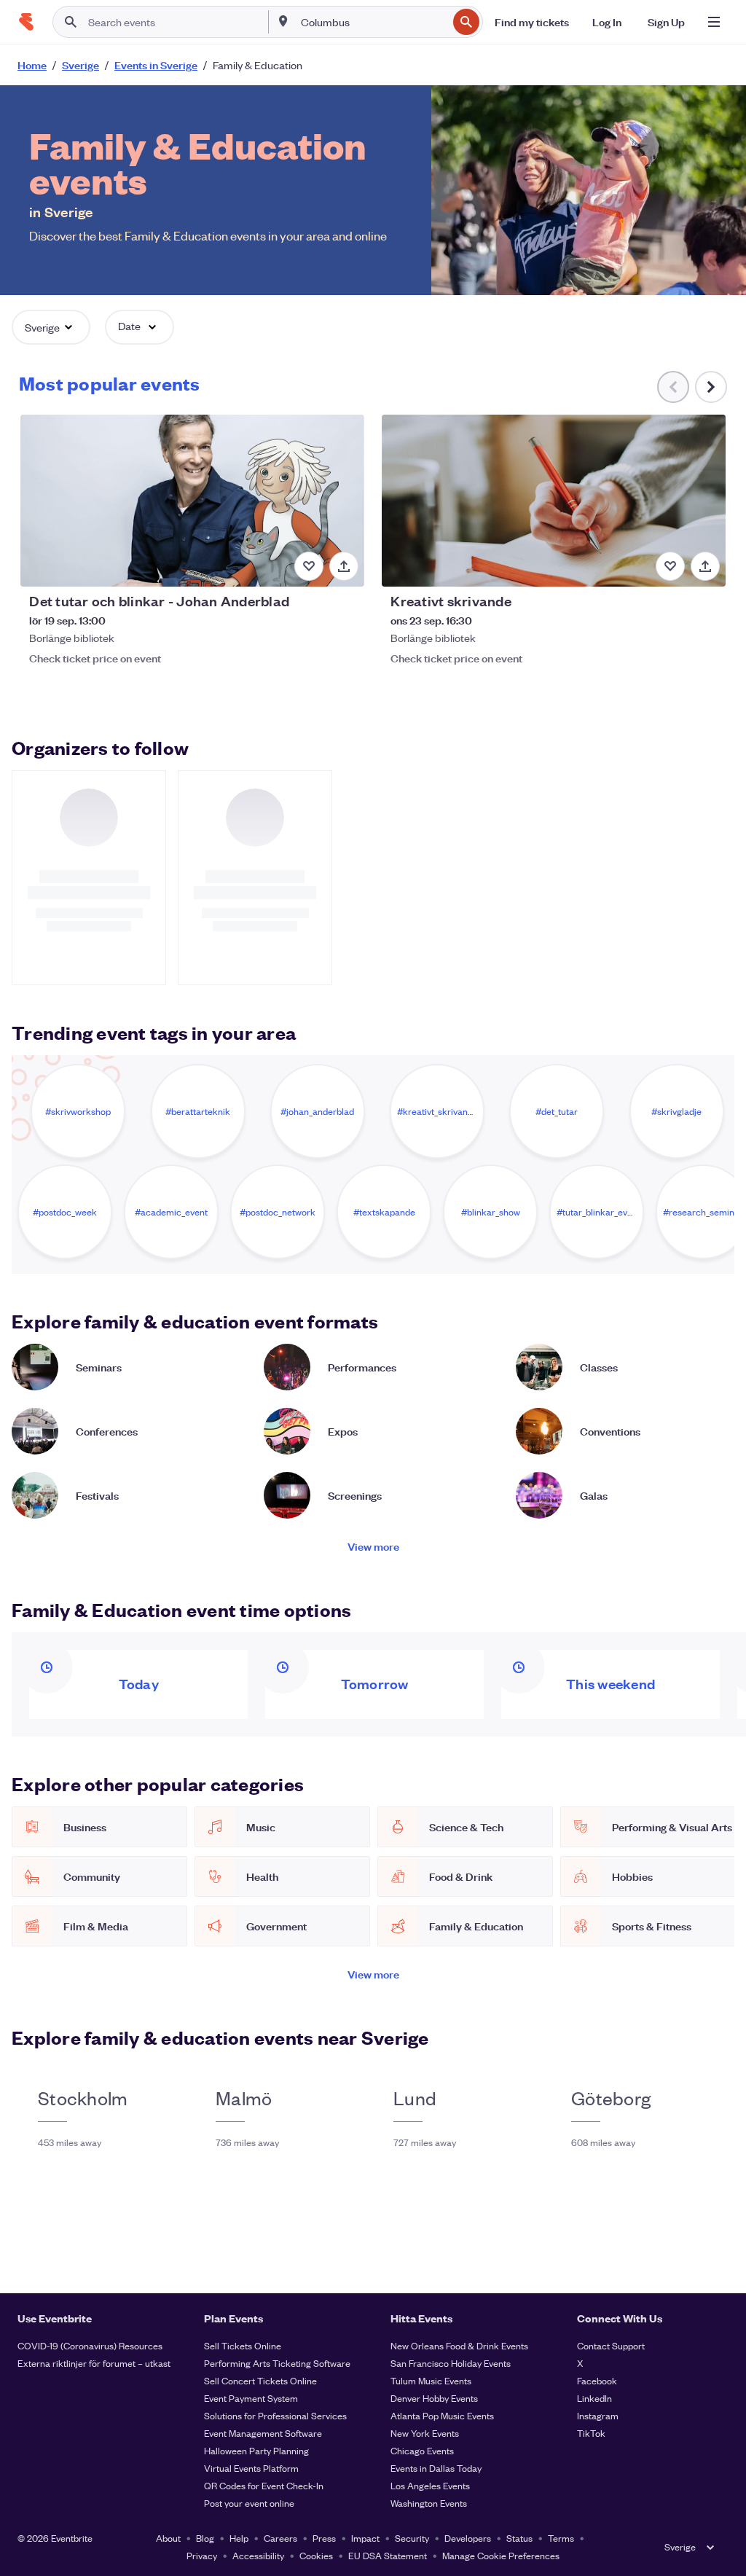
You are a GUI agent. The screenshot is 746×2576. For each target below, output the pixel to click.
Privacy (202, 2555)
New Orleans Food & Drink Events (459, 2345)
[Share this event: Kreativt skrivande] (705, 566)
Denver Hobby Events (434, 2398)
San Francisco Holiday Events (451, 2363)
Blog (205, 2538)
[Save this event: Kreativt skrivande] (670, 566)
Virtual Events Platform (251, 2468)
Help (239, 2538)
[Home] (26, 22)
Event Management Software (263, 2433)
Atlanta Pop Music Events (442, 2415)
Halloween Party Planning (256, 2450)
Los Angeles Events (430, 2485)
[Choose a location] (283, 21)
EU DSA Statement (388, 2555)
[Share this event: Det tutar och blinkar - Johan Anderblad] (344, 566)
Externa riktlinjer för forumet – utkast (94, 2363)
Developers (468, 2538)
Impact (365, 2538)
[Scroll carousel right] (711, 387)
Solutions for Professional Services (275, 2415)
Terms (561, 2538)
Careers (280, 2538)
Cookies (316, 2555)
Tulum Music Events (431, 2380)
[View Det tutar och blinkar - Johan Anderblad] (192, 501)
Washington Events (429, 2503)
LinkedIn (594, 2398)
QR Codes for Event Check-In (264, 2485)
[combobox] (373, 22)
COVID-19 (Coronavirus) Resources (90, 2345)
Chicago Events (422, 2450)
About (168, 2538)
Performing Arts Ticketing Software (277, 2363)
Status (519, 2538)
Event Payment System (251, 2398)
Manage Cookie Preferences (501, 2555)
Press (324, 2538)
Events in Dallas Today (436, 2468)
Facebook (597, 2380)
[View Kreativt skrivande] (553, 501)
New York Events (425, 2433)
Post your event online (249, 2503)
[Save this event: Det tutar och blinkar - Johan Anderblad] (309, 566)
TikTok (591, 2433)
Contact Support (611, 2345)
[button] (51, 327)
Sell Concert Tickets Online (260, 2380)
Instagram (598, 2415)
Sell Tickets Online (243, 2345)
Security (412, 2538)
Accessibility (258, 2555)
